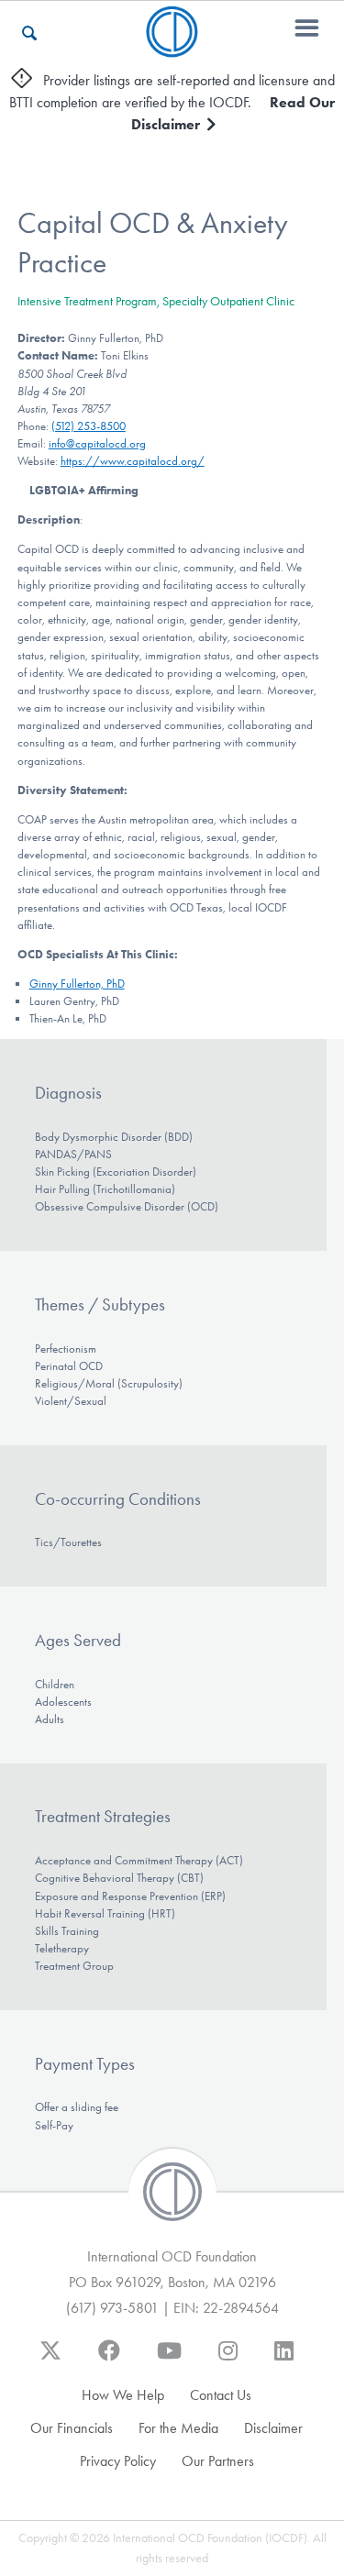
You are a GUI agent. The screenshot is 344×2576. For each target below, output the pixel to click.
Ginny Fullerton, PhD (77, 984)
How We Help (123, 2395)
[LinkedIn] (284, 2360)
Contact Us (221, 2395)
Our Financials (72, 2428)
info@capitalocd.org (97, 443)
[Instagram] (228, 2360)
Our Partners (218, 2461)
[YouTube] (169, 2360)
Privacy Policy (118, 2461)
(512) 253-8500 (89, 426)
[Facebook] (109, 2360)
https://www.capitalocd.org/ (133, 461)
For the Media (178, 2428)
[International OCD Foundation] (172, 46)
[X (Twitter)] (50, 2360)
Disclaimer (273, 2428)
